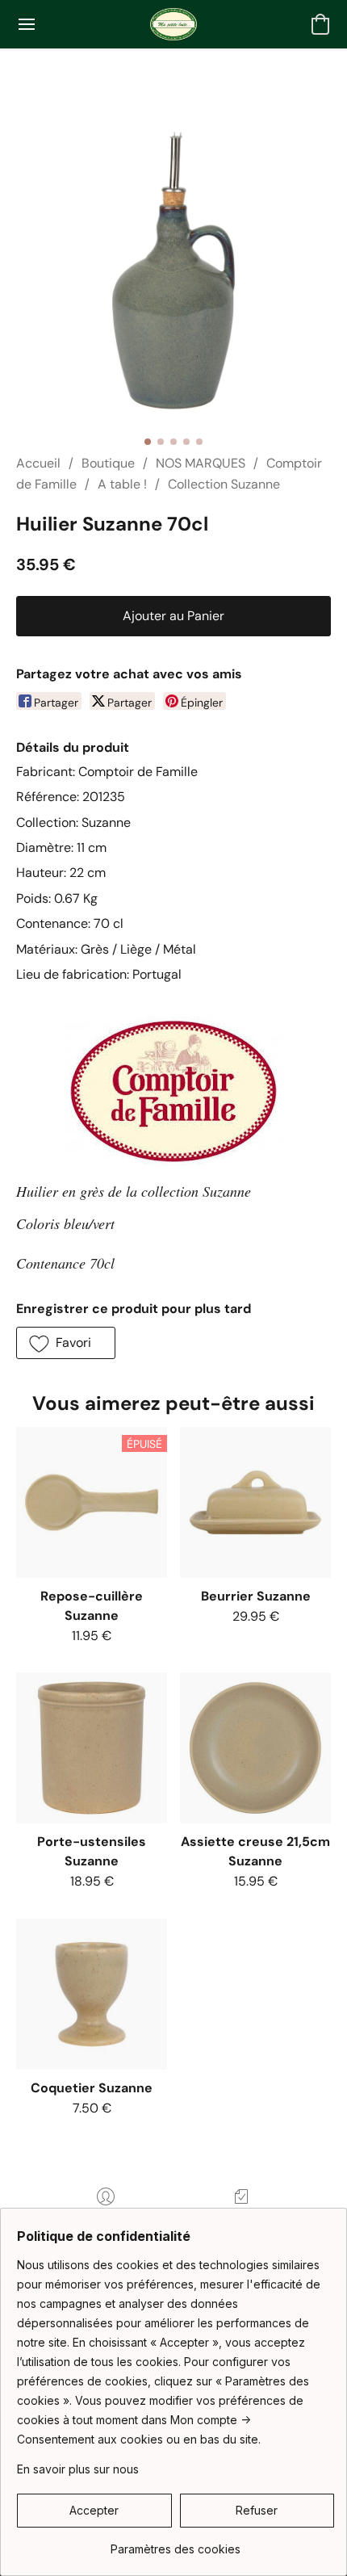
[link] (176, 2543)
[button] (173, 24)
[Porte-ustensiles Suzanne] (92, 1748)
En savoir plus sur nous (78, 2469)
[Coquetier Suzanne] (92, 1994)
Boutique (108, 463)
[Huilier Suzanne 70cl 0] (173, 271)
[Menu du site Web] (27, 24)
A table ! (122, 484)
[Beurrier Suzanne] (255, 1502)
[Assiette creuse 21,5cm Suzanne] (255, 1748)
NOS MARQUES (201, 463)
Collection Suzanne (224, 484)
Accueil (38, 463)
